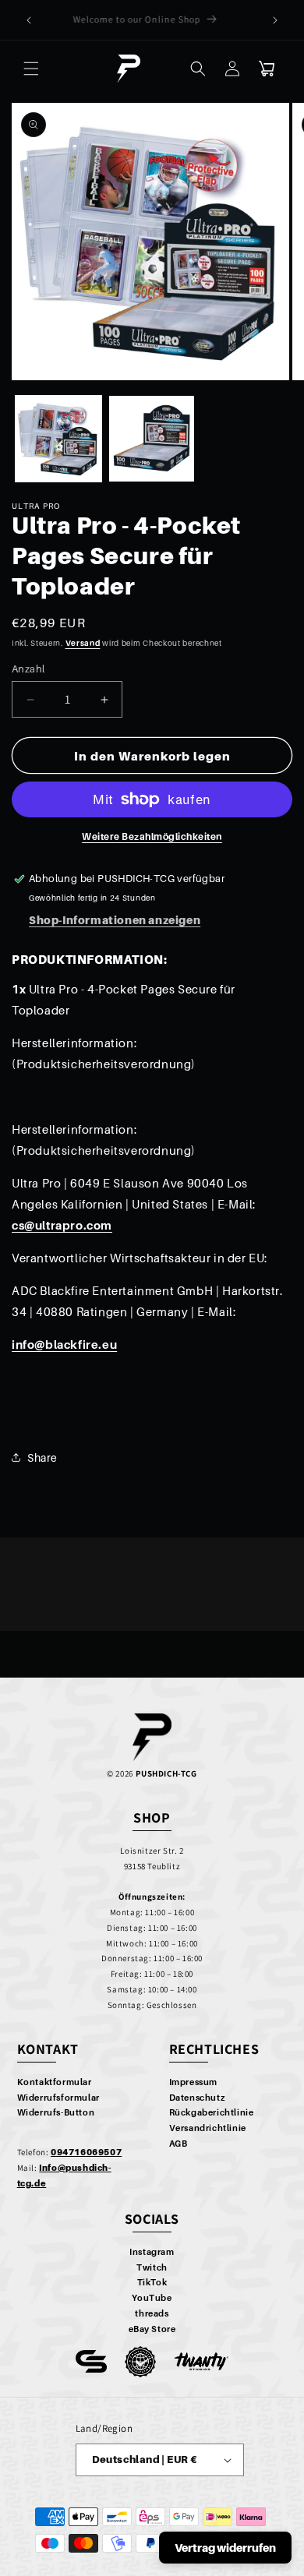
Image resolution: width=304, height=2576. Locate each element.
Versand (83, 643)
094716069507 (86, 2152)
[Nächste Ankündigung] (275, 20)
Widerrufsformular (58, 2098)
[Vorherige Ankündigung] (29, 20)
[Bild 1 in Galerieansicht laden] (58, 439)
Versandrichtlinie (208, 2128)
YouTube (152, 2298)
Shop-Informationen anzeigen (115, 920)
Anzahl (28, 669)
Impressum (193, 2082)
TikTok (152, 2282)
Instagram (152, 2252)
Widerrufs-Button (56, 2112)
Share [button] (42, 1457)
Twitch (152, 2267)
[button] (31, 69)
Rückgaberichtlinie (212, 2112)
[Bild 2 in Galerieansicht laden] (152, 439)
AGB (179, 2144)
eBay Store (152, 2329)
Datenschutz (197, 2098)
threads (152, 2313)
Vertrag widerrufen (225, 2548)
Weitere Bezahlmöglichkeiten (152, 836)
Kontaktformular (55, 2082)
